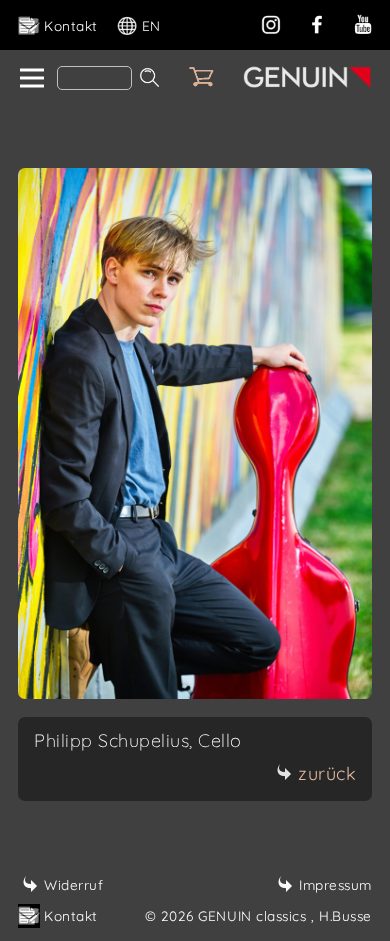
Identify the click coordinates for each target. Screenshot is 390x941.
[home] (30, 79)
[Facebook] (317, 22)
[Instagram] (271, 22)
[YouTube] (363, 22)
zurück (327, 773)
